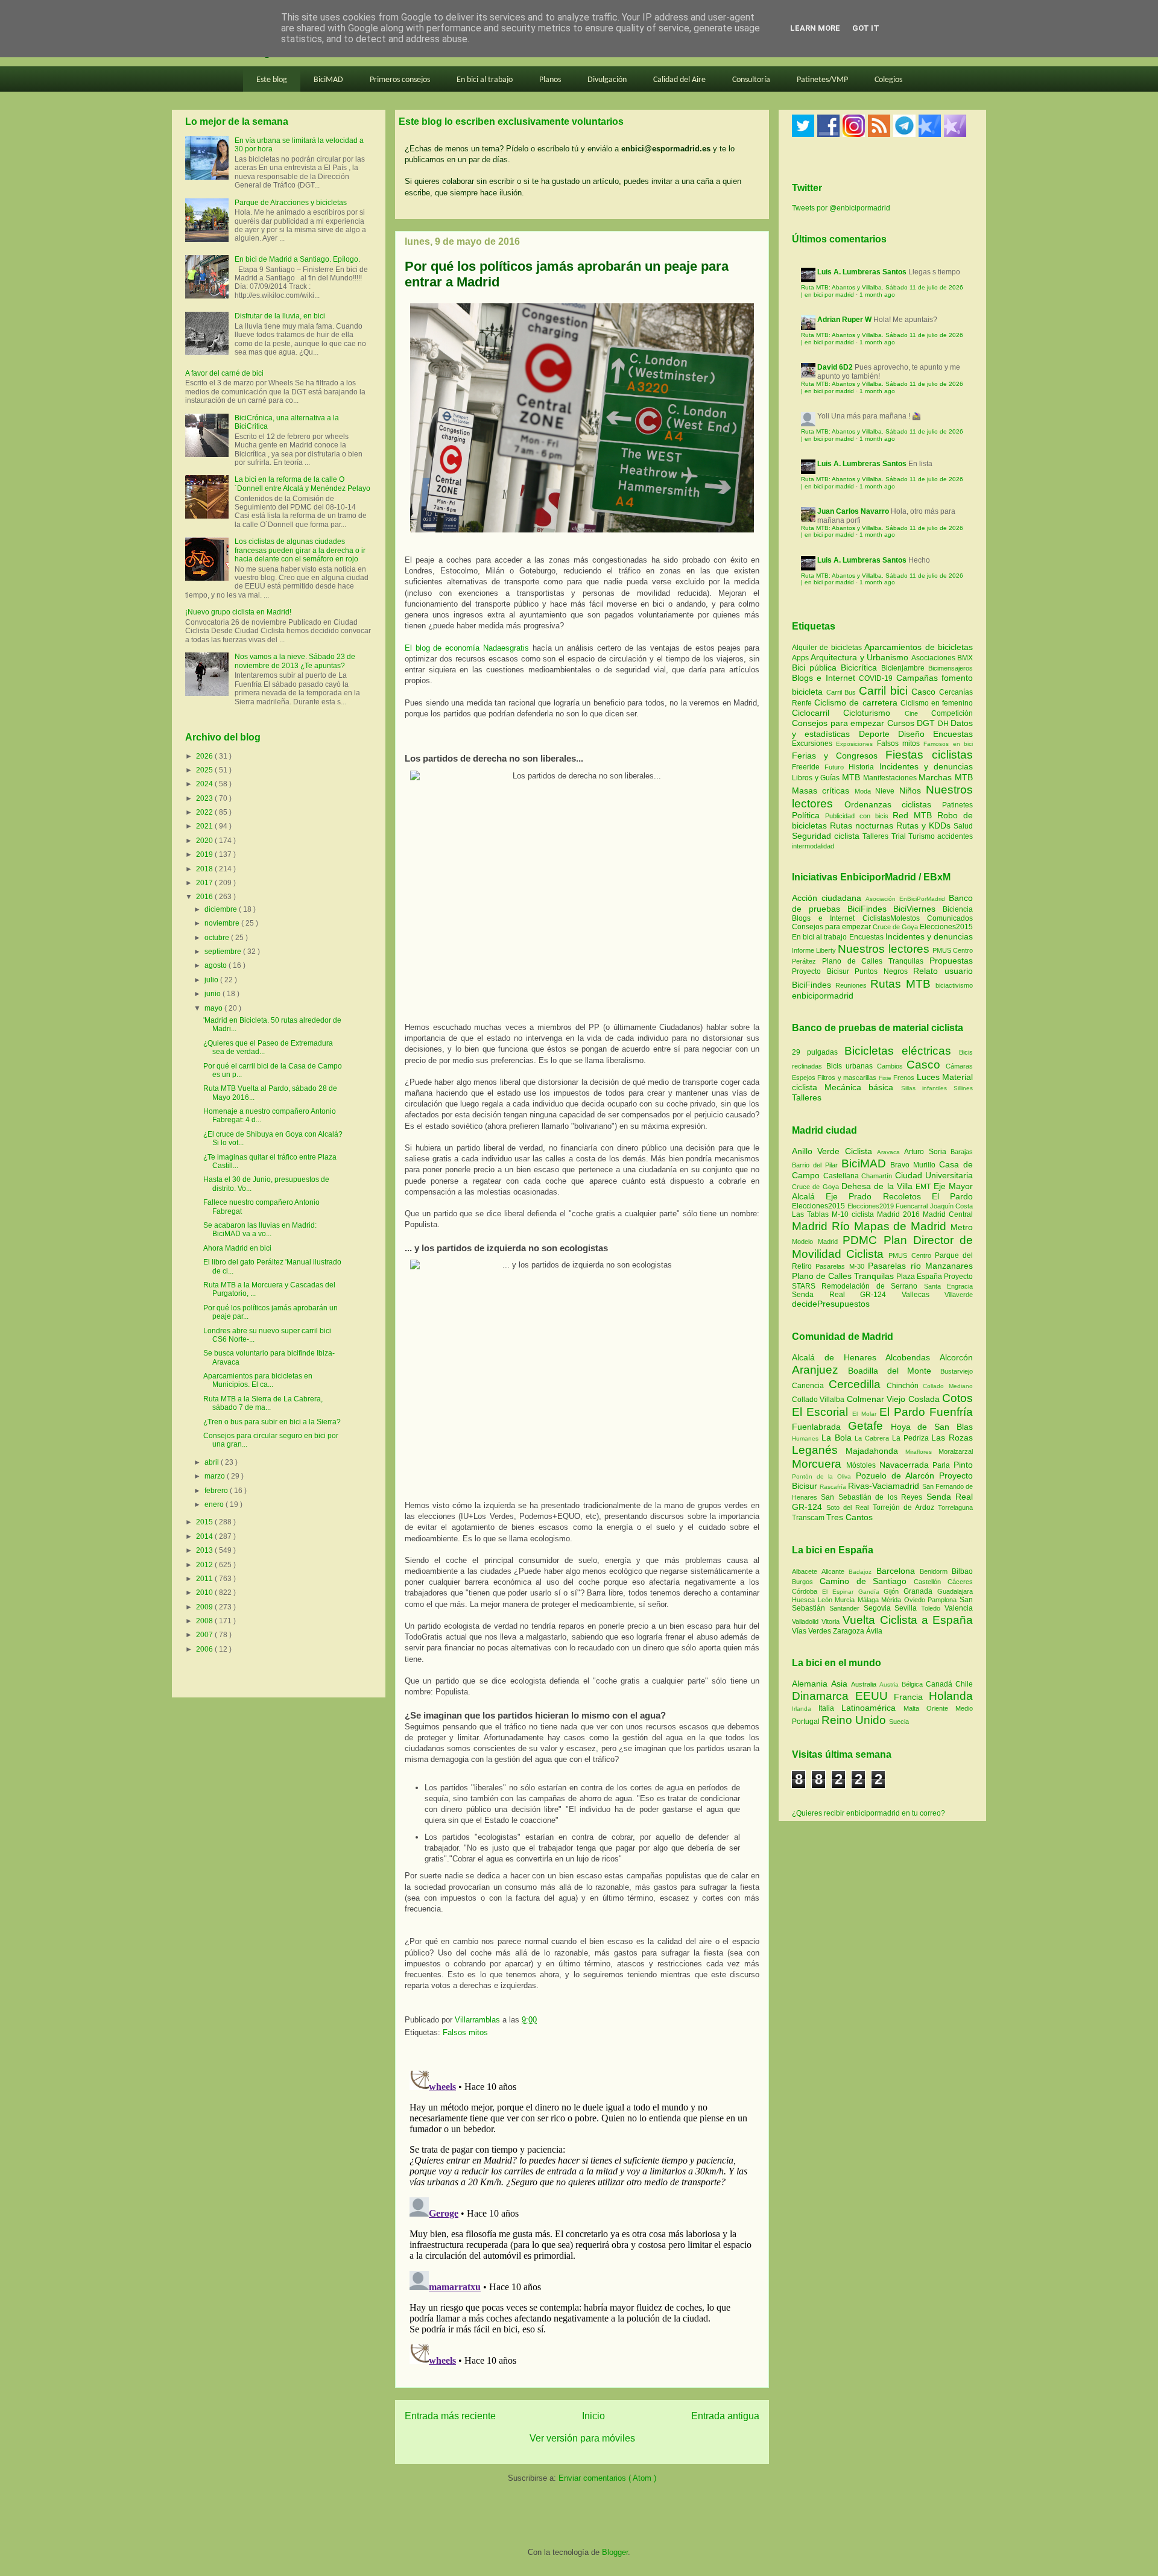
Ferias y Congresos (839, 756)
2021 (205, 826)
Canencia (810, 1386)
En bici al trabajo (485, 80)
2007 (205, 1635)
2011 (205, 1579)
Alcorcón (956, 1357)
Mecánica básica (859, 1087)
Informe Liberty (814, 950)
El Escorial (822, 1412)
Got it (866, 28)
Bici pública (816, 668)
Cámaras (959, 1066)
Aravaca (891, 1152)
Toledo (933, 1608)
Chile (964, 1684)
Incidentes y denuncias (926, 766)
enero (215, 1504)
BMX (965, 658)
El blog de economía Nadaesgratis (467, 648)
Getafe (869, 1426)
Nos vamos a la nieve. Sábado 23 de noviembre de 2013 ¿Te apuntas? (295, 661)
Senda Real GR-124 (847, 1295)
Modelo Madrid (817, 1242)
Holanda (951, 1696)
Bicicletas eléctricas (898, 1051)
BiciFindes (867, 909)
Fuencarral (913, 1206)
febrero (217, 1491)
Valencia (959, 1608)
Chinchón (905, 1386)
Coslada (925, 1399)
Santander (846, 1608)
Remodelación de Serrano (872, 1286)
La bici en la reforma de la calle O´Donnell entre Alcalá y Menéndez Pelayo (302, 484)
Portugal (807, 1722)
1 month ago (877, 295)
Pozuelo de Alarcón (897, 1476)
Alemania (812, 1684)
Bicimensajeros (951, 668)
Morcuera (819, 1464)
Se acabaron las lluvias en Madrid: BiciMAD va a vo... (260, 1230)
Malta (915, 1708)
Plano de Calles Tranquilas (873, 961)
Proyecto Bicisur (821, 971)
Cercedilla (858, 1384)
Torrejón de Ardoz (905, 1507)
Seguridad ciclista (827, 836)
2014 (205, 1536)
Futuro (837, 767)
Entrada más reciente (450, 2416)
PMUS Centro (953, 950)
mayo (214, 1008)
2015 (205, 1522)
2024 (205, 784)
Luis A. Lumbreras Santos (862, 272)
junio (214, 994)
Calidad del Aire (679, 80)
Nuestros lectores (883, 949)
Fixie (885, 1078)
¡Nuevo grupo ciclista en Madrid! (238, 612)
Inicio (593, 2416)
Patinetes (957, 805)
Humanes (807, 1438)
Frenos (904, 1078)
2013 (205, 1550)
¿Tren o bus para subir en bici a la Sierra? (272, 1422)
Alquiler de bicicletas (828, 648)
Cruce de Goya (895, 927)
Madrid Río (823, 1226)
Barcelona (898, 1571)
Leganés (819, 1450)
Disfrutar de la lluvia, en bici (280, 316)
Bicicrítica (861, 668)
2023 (205, 798)
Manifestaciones (891, 778)
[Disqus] (582, 2217)
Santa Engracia (948, 1286)
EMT (924, 1187)
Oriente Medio (950, 1708)
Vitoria (832, 1621)
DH (944, 724)
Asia (841, 1684)
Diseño (916, 734)
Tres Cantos (850, 1517)
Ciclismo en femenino (937, 703)
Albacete (807, 1571)
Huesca (805, 1600)
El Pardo (952, 1196)
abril (213, 1462)
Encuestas (953, 734)
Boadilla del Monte (894, 1371)
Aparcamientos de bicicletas (919, 647)
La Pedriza (912, 1438)
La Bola (838, 1438)
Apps (801, 658)
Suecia (899, 1722)
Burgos (806, 1582)
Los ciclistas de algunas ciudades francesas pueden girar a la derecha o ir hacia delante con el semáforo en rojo (300, 550)
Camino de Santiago (867, 1581)
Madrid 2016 (900, 1214)
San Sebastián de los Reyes (873, 1497)
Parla (943, 1465)
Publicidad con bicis (859, 816)
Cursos (902, 723)
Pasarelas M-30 (842, 1266)
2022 (205, 812)
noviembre (223, 923)
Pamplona (944, 1600)
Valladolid (807, 1621)
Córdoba (807, 1591)
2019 (205, 854)
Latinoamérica (872, 1708)
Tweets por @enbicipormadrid (841, 208)
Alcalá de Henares (839, 1357)
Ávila (874, 1631)
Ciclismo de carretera (857, 702)
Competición (952, 713)
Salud (963, 826)
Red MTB (915, 815)
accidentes (955, 836)
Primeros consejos (400, 80)
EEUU (875, 1696)
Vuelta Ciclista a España (908, 1620)
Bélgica (914, 1684)
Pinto (963, 1465)
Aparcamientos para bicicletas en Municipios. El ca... (258, 1380)
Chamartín (878, 1176)
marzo (216, 1476)
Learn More (815, 28)
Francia (911, 1697)
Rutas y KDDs (925, 826)
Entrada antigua (725, 2416)
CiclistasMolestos (891, 918)
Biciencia (958, 909)
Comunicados (950, 918)
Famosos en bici (948, 744)
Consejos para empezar (840, 723)
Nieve (887, 791)
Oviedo (916, 1600)
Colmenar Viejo (878, 1399)
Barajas (962, 1152)
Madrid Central (948, 1214)
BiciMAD (328, 80)
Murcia (846, 1600)
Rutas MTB (900, 984)
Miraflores (922, 1452)
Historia (864, 767)
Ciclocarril (818, 713)
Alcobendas (913, 1357)
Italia (830, 1708)
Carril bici (885, 691)
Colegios (888, 80)
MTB (853, 777)
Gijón (894, 1591)
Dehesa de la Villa (878, 1186)
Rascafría (834, 1487)
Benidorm (936, 1571)
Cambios (890, 1066)
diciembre (222, 909)
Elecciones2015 (946, 927)
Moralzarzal (956, 1451)
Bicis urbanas (850, 1066)
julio (212, 980)
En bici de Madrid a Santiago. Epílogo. (297, 259)
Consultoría (751, 80)
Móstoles (863, 1465)
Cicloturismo (874, 713)
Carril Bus (843, 692)
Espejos (804, 1078)
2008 (205, 1621)
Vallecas (923, 1295)
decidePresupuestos (831, 1304)
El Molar (865, 1414)
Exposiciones (856, 744)
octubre (218, 938)
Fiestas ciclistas (929, 755)
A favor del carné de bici (224, 373)
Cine (918, 713)
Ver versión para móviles (582, 2438)
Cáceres (960, 1582)
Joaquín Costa (952, 1206)
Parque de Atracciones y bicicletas (291, 203)
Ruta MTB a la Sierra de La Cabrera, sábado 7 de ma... (263, 1403)
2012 (205, 1565)
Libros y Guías (817, 778)
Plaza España (920, 1277)
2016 (205, 897)
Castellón (931, 1582)
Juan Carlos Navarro (853, 511)
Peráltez (804, 961)
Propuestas (951, 961)
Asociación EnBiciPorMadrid (905, 899)
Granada (920, 1591)
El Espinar (840, 1592)
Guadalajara (955, 1591)
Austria (891, 1684)
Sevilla (908, 1608)
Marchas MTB (946, 777)
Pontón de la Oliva (824, 1476)
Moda (865, 791)
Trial (900, 836)
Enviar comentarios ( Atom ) (607, 2478)
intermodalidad (813, 846)
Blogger (615, 2552)
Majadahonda (875, 1451)
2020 (205, 841)
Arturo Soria (927, 1152)
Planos (550, 80)
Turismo (923, 836)
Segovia (879, 1608)
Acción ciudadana (827, 898)
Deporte (878, 734)
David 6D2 (835, 367)
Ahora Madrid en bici (237, 1248)
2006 (205, 1649)
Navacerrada (906, 1465)
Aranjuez (820, 1370)
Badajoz (862, 1572)
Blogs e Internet (825, 678)
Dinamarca (824, 1696)
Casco (925, 692)
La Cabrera (873, 1438)
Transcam (809, 1518)
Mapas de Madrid (902, 1226)
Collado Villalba (819, 1400)
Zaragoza (850, 1631)
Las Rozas (952, 1438)
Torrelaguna (955, 1507)
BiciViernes (914, 909)
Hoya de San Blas (932, 1427)
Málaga (870, 1600)
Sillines (963, 1088)
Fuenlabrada (820, 1427)
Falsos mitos (465, 2032)
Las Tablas (812, 1214)
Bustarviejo (957, 1371)
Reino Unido (855, 1720)
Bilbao (962, 1571)
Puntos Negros (881, 971)
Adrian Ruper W (844, 320)
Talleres (877, 836)
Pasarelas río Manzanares (920, 1266)
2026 (205, 756)
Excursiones (814, 743)
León (827, 1600)
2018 (205, 869)
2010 (205, 1593)
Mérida (893, 1600)
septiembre (224, 952)
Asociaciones (934, 658)
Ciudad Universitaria (934, 1175)
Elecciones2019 (872, 1206)
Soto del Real (849, 1507)
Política (808, 815)
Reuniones (851, 985)
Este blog (272, 80)
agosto (217, 965)
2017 (205, 883)
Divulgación (607, 80)
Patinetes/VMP (822, 80)
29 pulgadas (815, 1052)
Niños (913, 791)
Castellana (843, 1176)
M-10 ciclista (854, 1214)
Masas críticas (823, 791)
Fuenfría (951, 1412)
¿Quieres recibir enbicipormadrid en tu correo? (868, 1813)
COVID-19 (877, 678)
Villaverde (959, 1295)
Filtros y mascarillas (847, 1078)
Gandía (871, 1592)
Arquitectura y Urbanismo (861, 657)
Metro (962, 1227)
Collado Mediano (948, 1386)
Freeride (808, 767)
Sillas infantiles (924, 1088)
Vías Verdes (812, 1631)
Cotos (957, 1398)
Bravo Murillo (915, 1165)
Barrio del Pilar (817, 1165)
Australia (865, 1684)
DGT (927, 723)
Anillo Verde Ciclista (834, 1151)
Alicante (835, 1571)
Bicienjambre (905, 668)
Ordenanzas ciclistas (893, 804)
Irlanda (805, 1709)
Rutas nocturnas (863, 826)
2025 (205, 770)
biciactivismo (954, 985)
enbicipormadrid (823, 996)
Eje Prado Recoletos (879, 1196)
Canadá (941, 1684)
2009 (205, 1607)
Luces (928, 1077)
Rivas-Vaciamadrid (885, 1486)
